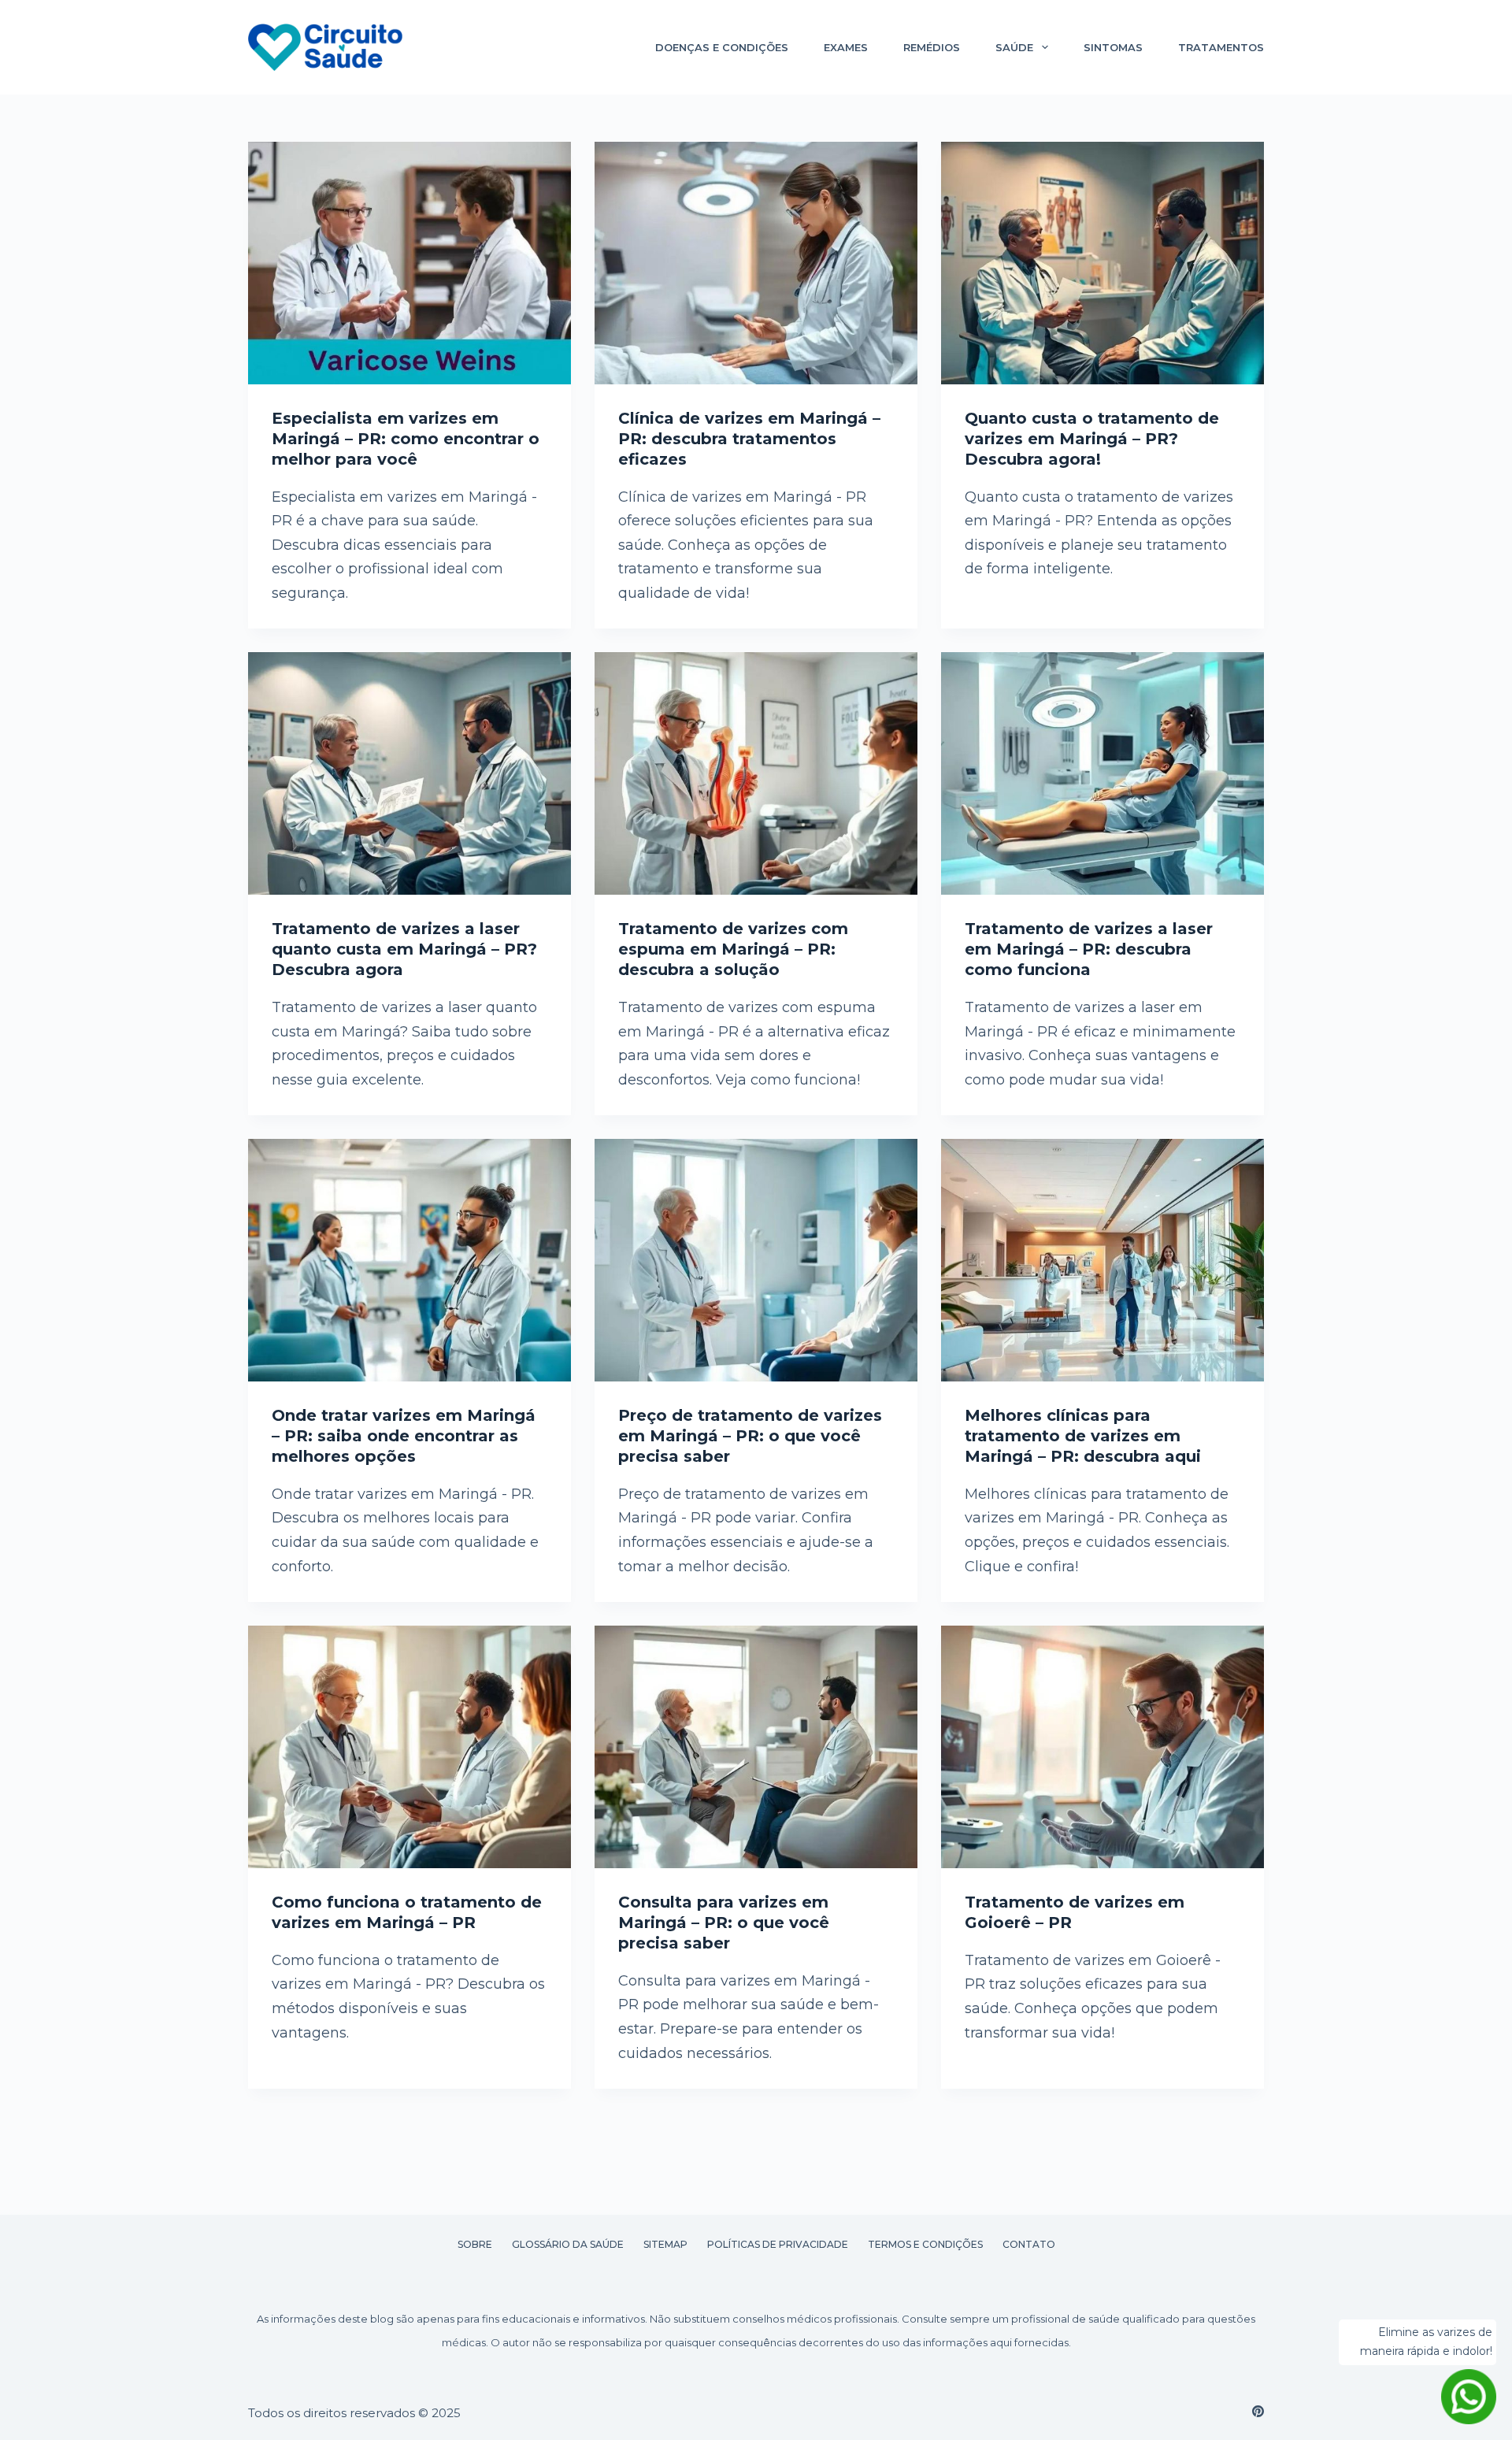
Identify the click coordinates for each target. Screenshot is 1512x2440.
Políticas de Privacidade (778, 2244)
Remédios (932, 47)
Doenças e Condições (722, 47)
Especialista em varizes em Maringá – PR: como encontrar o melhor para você (406, 439)
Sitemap (665, 2244)
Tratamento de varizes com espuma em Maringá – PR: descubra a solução (733, 949)
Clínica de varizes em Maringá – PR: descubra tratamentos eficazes (749, 439)
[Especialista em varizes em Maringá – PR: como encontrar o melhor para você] (409, 263)
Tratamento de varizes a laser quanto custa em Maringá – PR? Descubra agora (404, 949)
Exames (846, 47)
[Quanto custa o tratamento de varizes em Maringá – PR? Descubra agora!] (1102, 263)
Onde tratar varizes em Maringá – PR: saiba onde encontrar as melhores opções (404, 1436)
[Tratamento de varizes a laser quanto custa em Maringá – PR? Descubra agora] (409, 773)
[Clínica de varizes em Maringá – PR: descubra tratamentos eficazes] (756, 263)
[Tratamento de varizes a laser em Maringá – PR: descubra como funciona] (1102, 773)
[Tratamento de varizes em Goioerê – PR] (1102, 1747)
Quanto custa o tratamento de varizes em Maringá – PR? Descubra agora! (1092, 439)
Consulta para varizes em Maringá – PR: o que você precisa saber (724, 1923)
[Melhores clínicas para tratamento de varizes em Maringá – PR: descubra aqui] (1102, 1260)
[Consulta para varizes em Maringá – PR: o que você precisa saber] (756, 1747)
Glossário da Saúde (568, 2244)
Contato (1029, 2244)
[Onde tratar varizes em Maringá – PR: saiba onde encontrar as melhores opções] (409, 1260)
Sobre (475, 2244)
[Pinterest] (1258, 2411)
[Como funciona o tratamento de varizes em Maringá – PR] (409, 1747)
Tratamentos (1221, 47)
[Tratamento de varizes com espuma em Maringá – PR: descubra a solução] (756, 773)
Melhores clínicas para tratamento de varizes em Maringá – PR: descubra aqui (1083, 1436)
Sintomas (1113, 47)
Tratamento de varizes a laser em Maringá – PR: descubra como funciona (1089, 949)
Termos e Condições (925, 2244)
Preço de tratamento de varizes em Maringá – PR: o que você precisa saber (750, 1436)
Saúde (1014, 47)
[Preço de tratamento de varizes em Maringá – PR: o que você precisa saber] (756, 1260)
